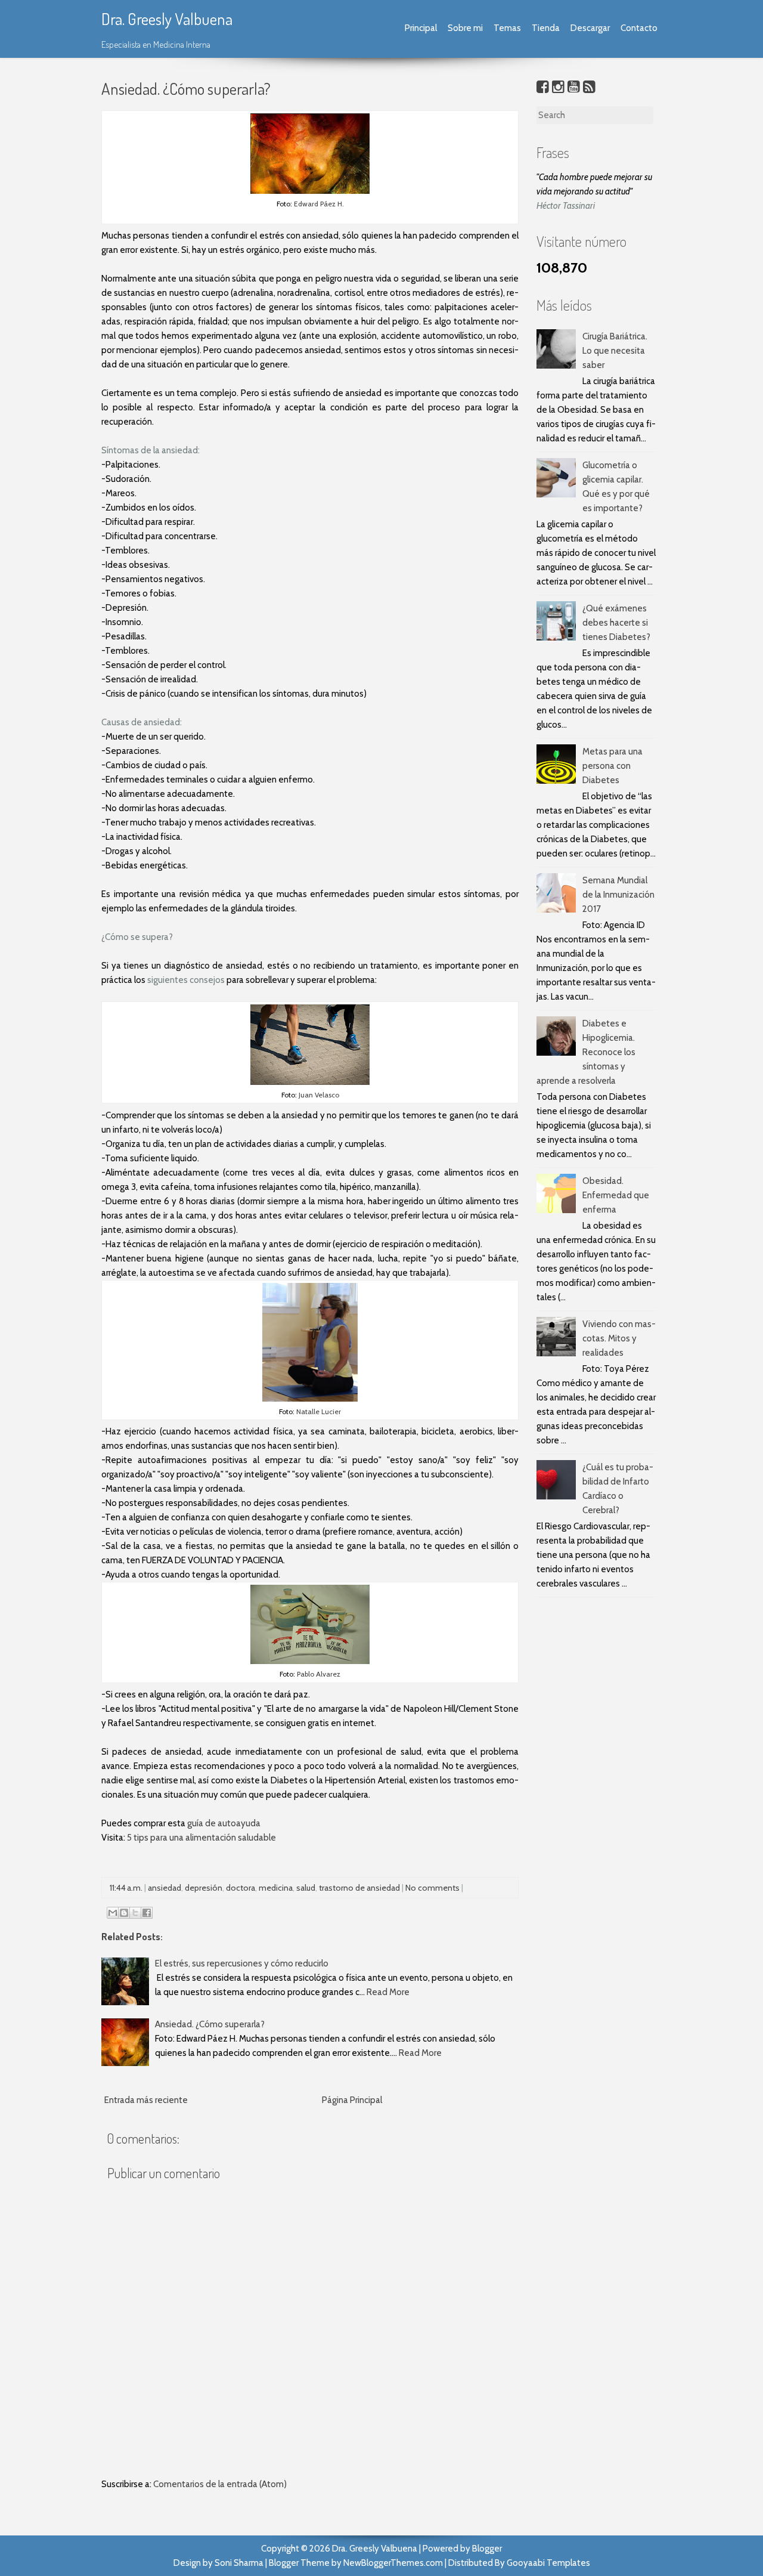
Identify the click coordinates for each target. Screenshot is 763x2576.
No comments (432, 1888)
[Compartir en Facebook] (147, 1913)
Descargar (590, 28)
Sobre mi (465, 28)
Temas (507, 28)
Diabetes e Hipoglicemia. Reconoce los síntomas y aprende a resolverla (586, 1052)
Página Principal (352, 2100)
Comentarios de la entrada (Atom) (220, 2484)
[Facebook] (543, 87)
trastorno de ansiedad (359, 1888)
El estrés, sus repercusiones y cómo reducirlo (242, 1963)
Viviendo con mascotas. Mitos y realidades (619, 1338)
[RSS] (589, 87)
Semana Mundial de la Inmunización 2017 (618, 895)
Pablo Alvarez (318, 1674)
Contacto (639, 28)
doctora (241, 1888)
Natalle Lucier (319, 1411)
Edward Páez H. (319, 204)
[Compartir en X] (135, 1913)
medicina (276, 1888)
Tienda (546, 28)
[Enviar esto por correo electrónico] (113, 1913)
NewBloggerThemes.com (393, 2563)
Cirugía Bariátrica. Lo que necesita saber (615, 351)
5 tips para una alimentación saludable (201, 1838)
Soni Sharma (239, 2563)
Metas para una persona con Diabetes (612, 766)
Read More (388, 1992)
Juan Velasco (319, 1095)
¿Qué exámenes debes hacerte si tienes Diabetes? (616, 623)
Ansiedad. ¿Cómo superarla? (186, 88)
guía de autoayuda (224, 1823)
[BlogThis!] (124, 1913)
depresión (204, 1888)
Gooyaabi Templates (548, 2563)
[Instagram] (558, 87)
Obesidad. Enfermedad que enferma (616, 1195)
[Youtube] (574, 87)
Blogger (487, 2549)
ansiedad (165, 1888)
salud (306, 1888)
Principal (421, 28)
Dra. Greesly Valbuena (167, 18)
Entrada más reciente (146, 2100)
